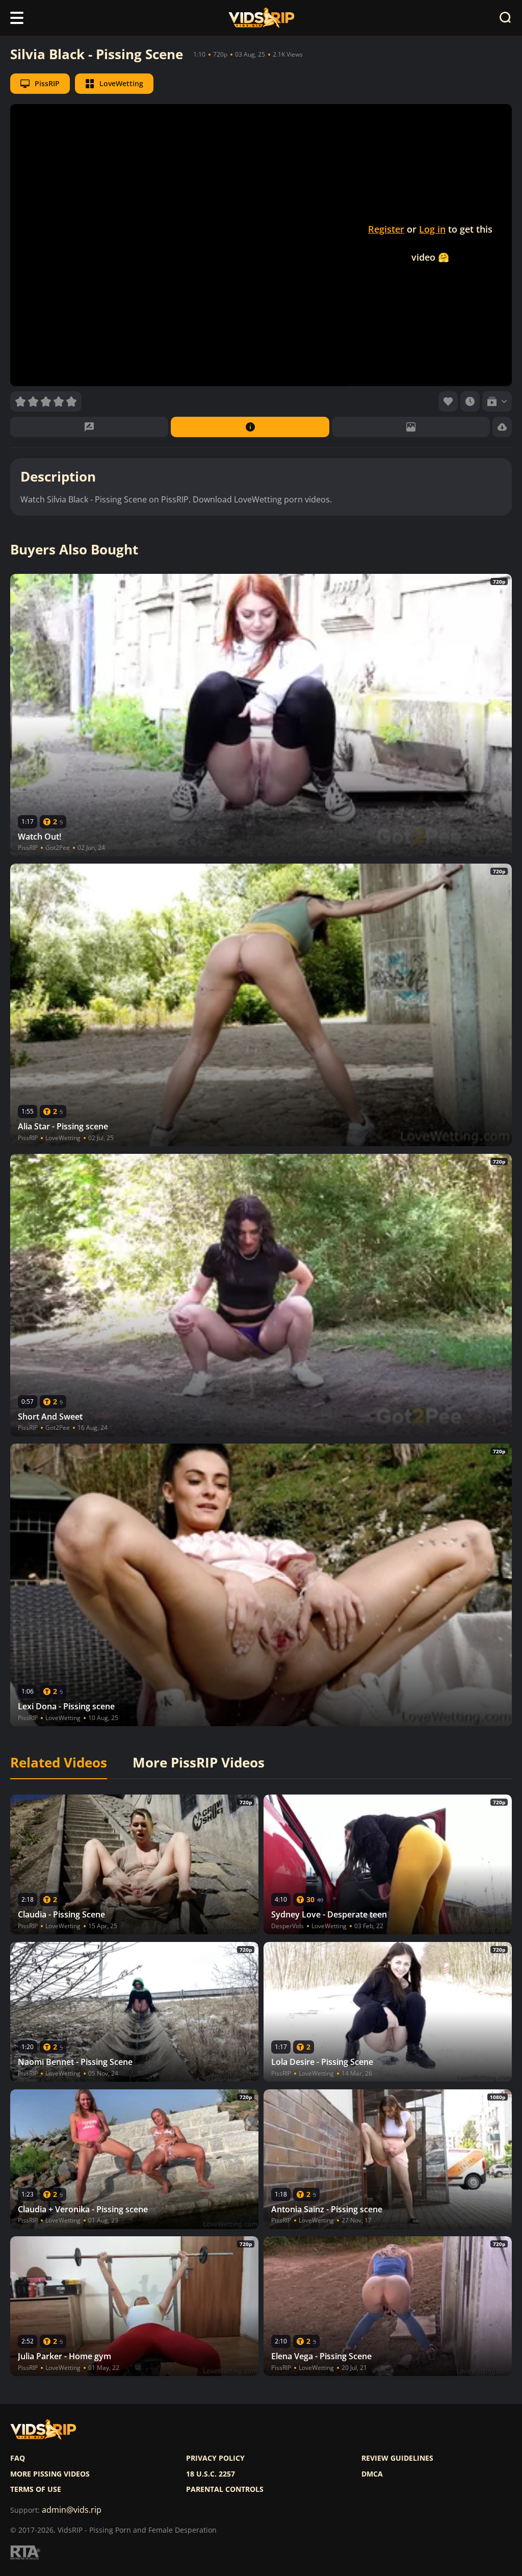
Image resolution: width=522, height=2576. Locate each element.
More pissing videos (50, 2474)
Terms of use (36, 2489)
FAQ (18, 2458)
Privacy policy (215, 2458)
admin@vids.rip (72, 2510)
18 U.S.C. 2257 (211, 2474)
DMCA (372, 2474)
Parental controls (225, 2489)
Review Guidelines (397, 2458)
